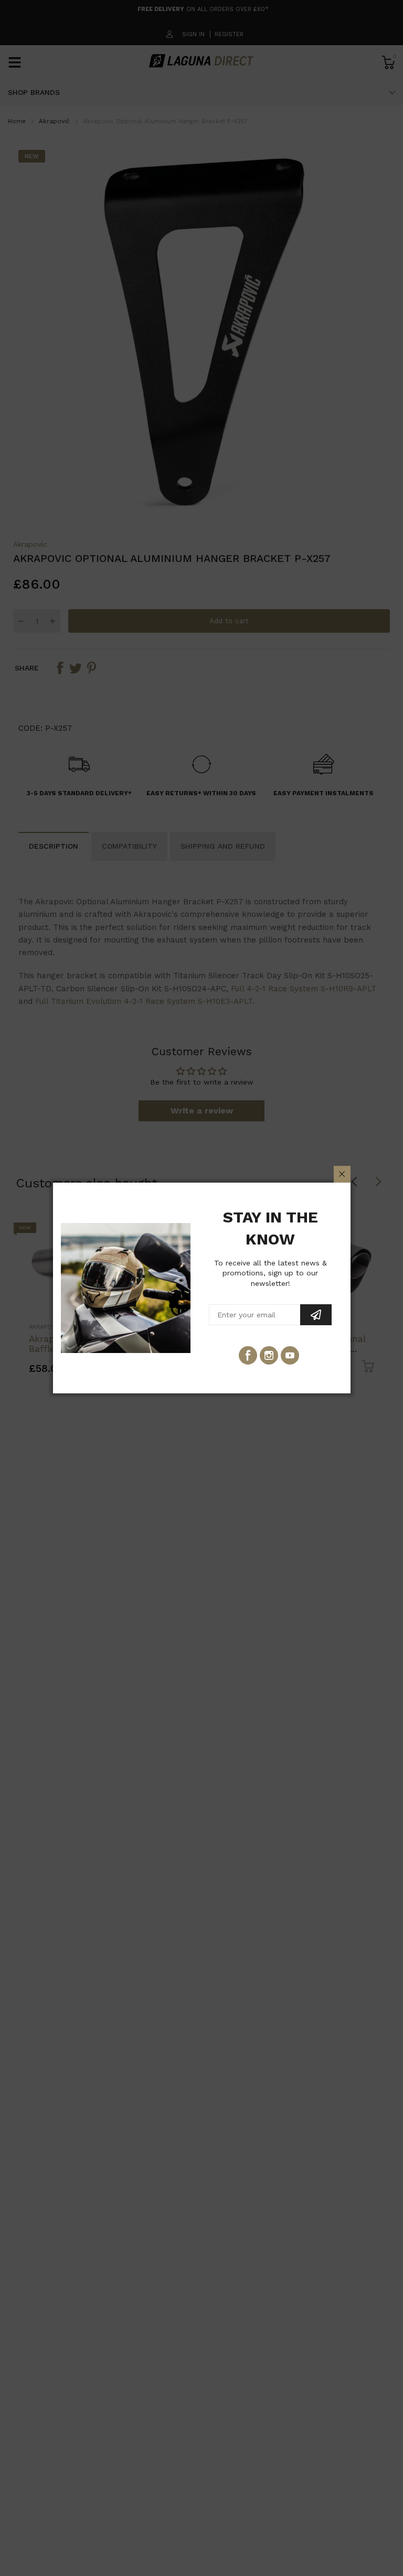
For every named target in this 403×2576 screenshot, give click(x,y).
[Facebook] (248, 1355)
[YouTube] (290, 1355)
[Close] (342, 1174)
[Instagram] (269, 1355)
